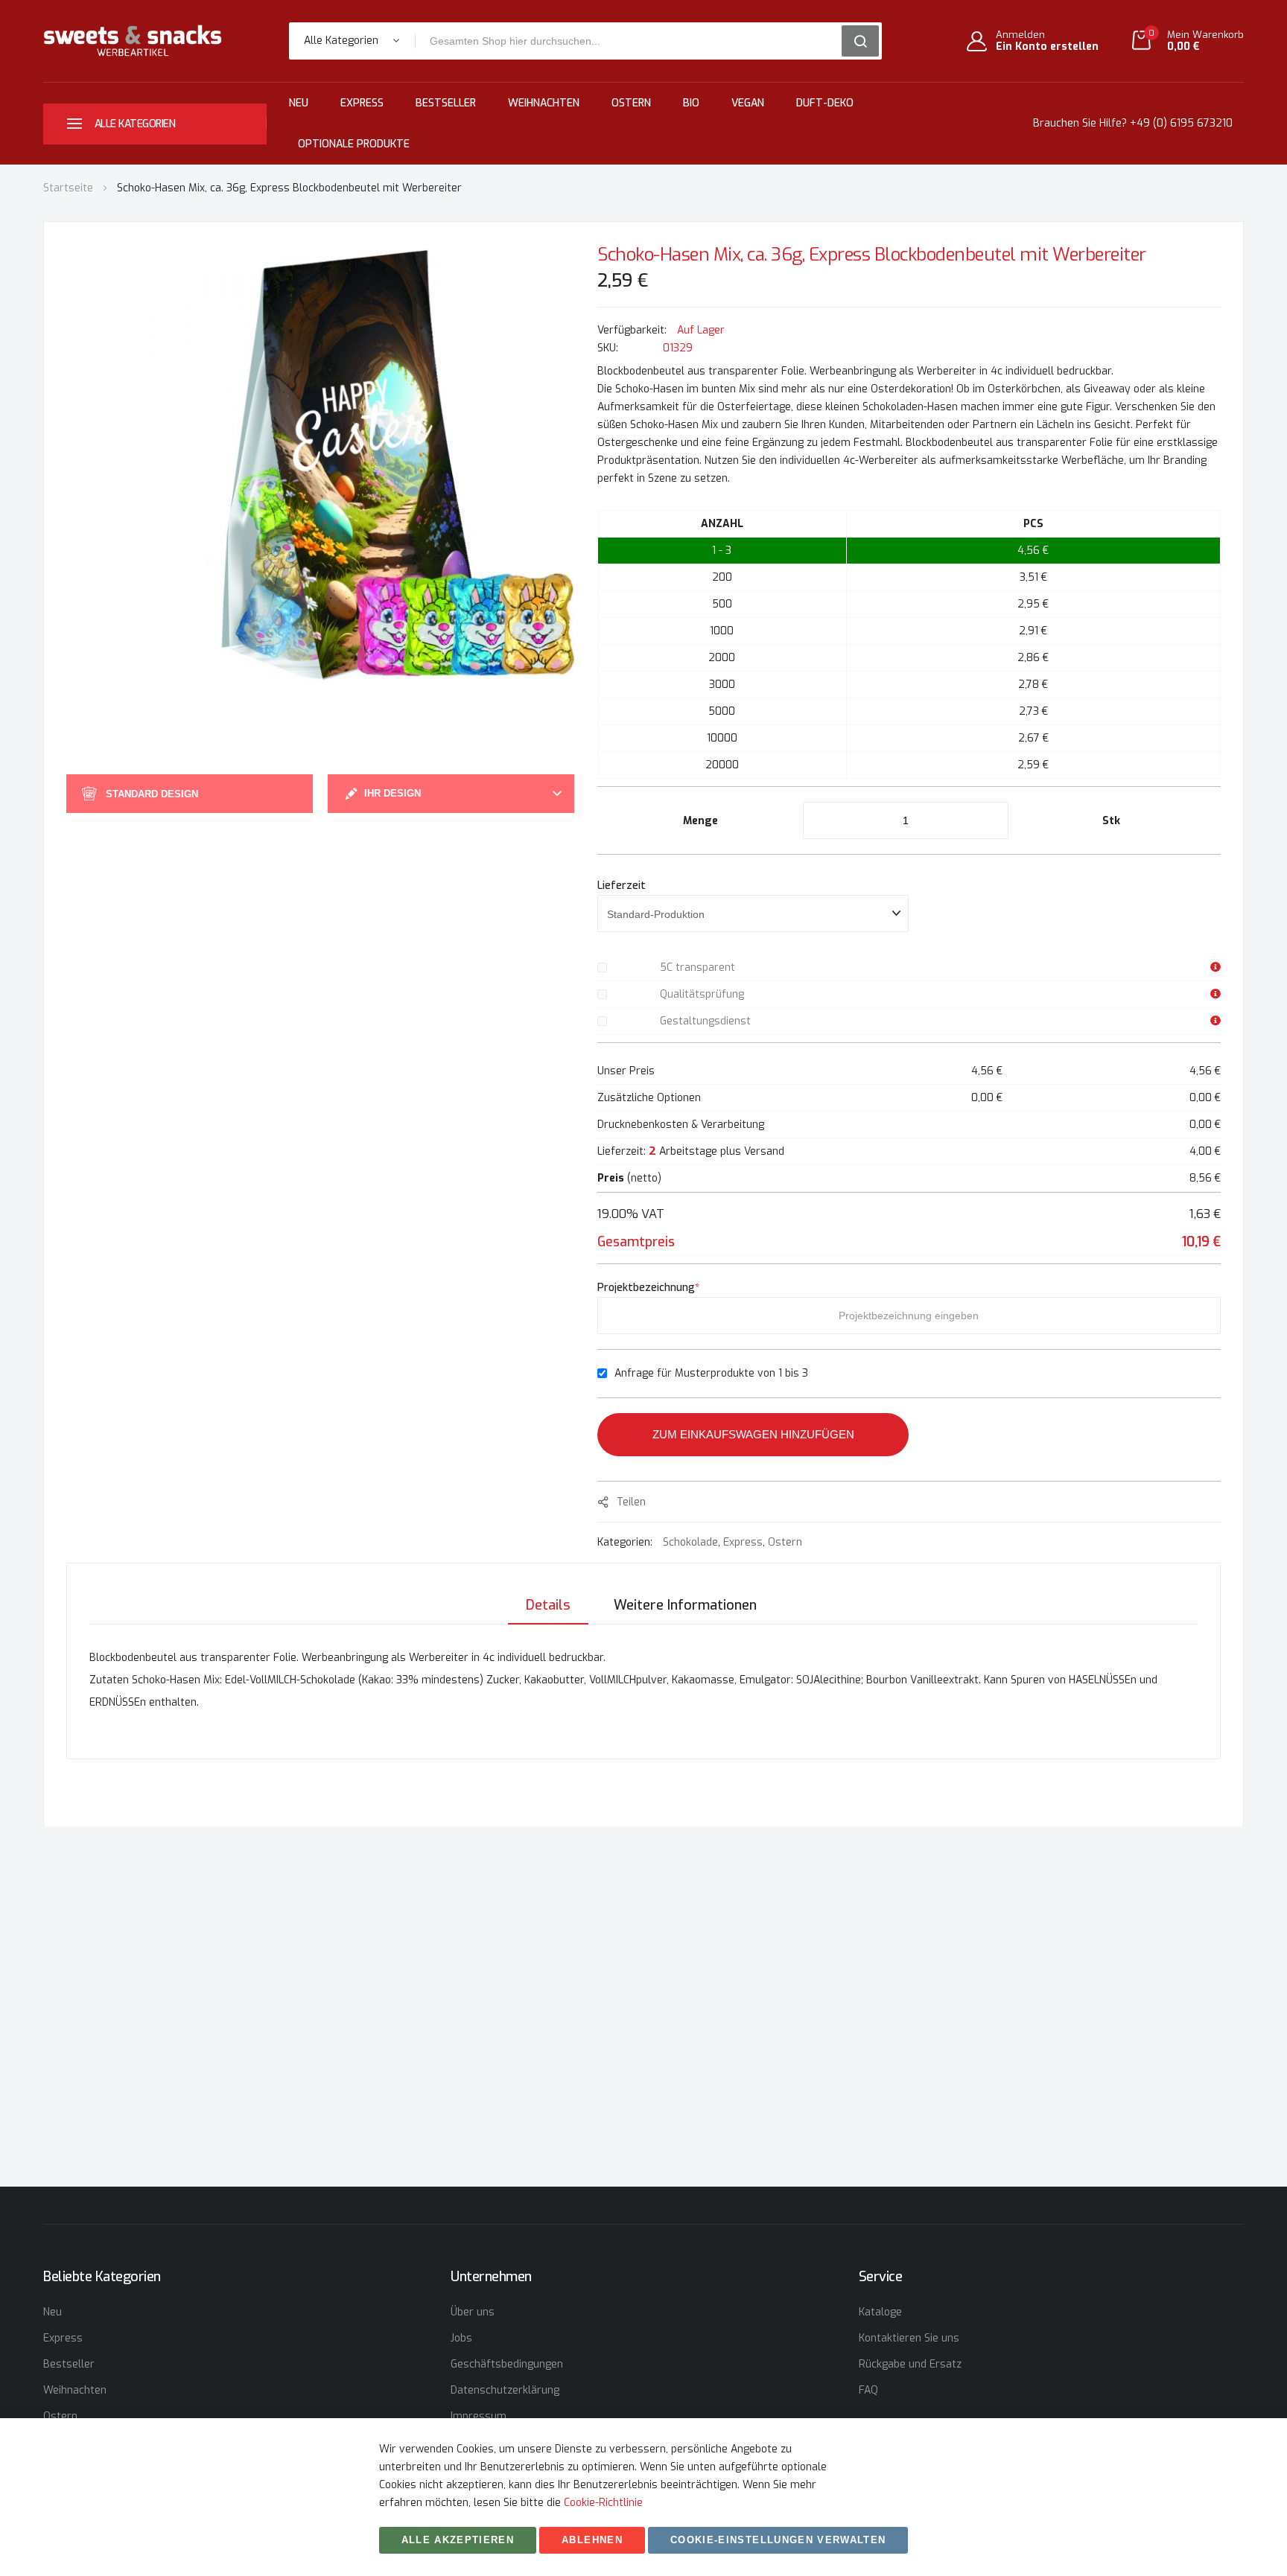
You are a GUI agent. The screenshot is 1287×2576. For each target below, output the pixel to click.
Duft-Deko (825, 103)
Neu (299, 103)
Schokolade (690, 1542)
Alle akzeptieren (458, 2540)
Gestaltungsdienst (705, 1021)
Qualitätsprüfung (702, 994)
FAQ (868, 2390)
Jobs (461, 2338)
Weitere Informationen (685, 1605)
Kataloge (880, 2312)
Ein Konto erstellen (1047, 47)
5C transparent (697, 967)
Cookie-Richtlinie (603, 2503)
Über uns (473, 2312)
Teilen (631, 1502)
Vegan (748, 103)
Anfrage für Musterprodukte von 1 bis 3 (711, 1373)
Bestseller (446, 103)
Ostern (631, 103)
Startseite (68, 188)
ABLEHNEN (592, 2540)
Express (362, 103)
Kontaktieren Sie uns (909, 2338)
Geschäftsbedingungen (507, 2364)
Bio (691, 103)
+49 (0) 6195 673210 (1181, 123)
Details (548, 1605)
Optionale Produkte (354, 144)
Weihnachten (544, 103)
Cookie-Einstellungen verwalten (778, 2540)
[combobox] (633, 41)
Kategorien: (626, 1542)
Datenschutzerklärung (505, 2390)
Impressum (479, 2416)
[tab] (548, 1605)
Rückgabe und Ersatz (910, 2364)
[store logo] (133, 41)
